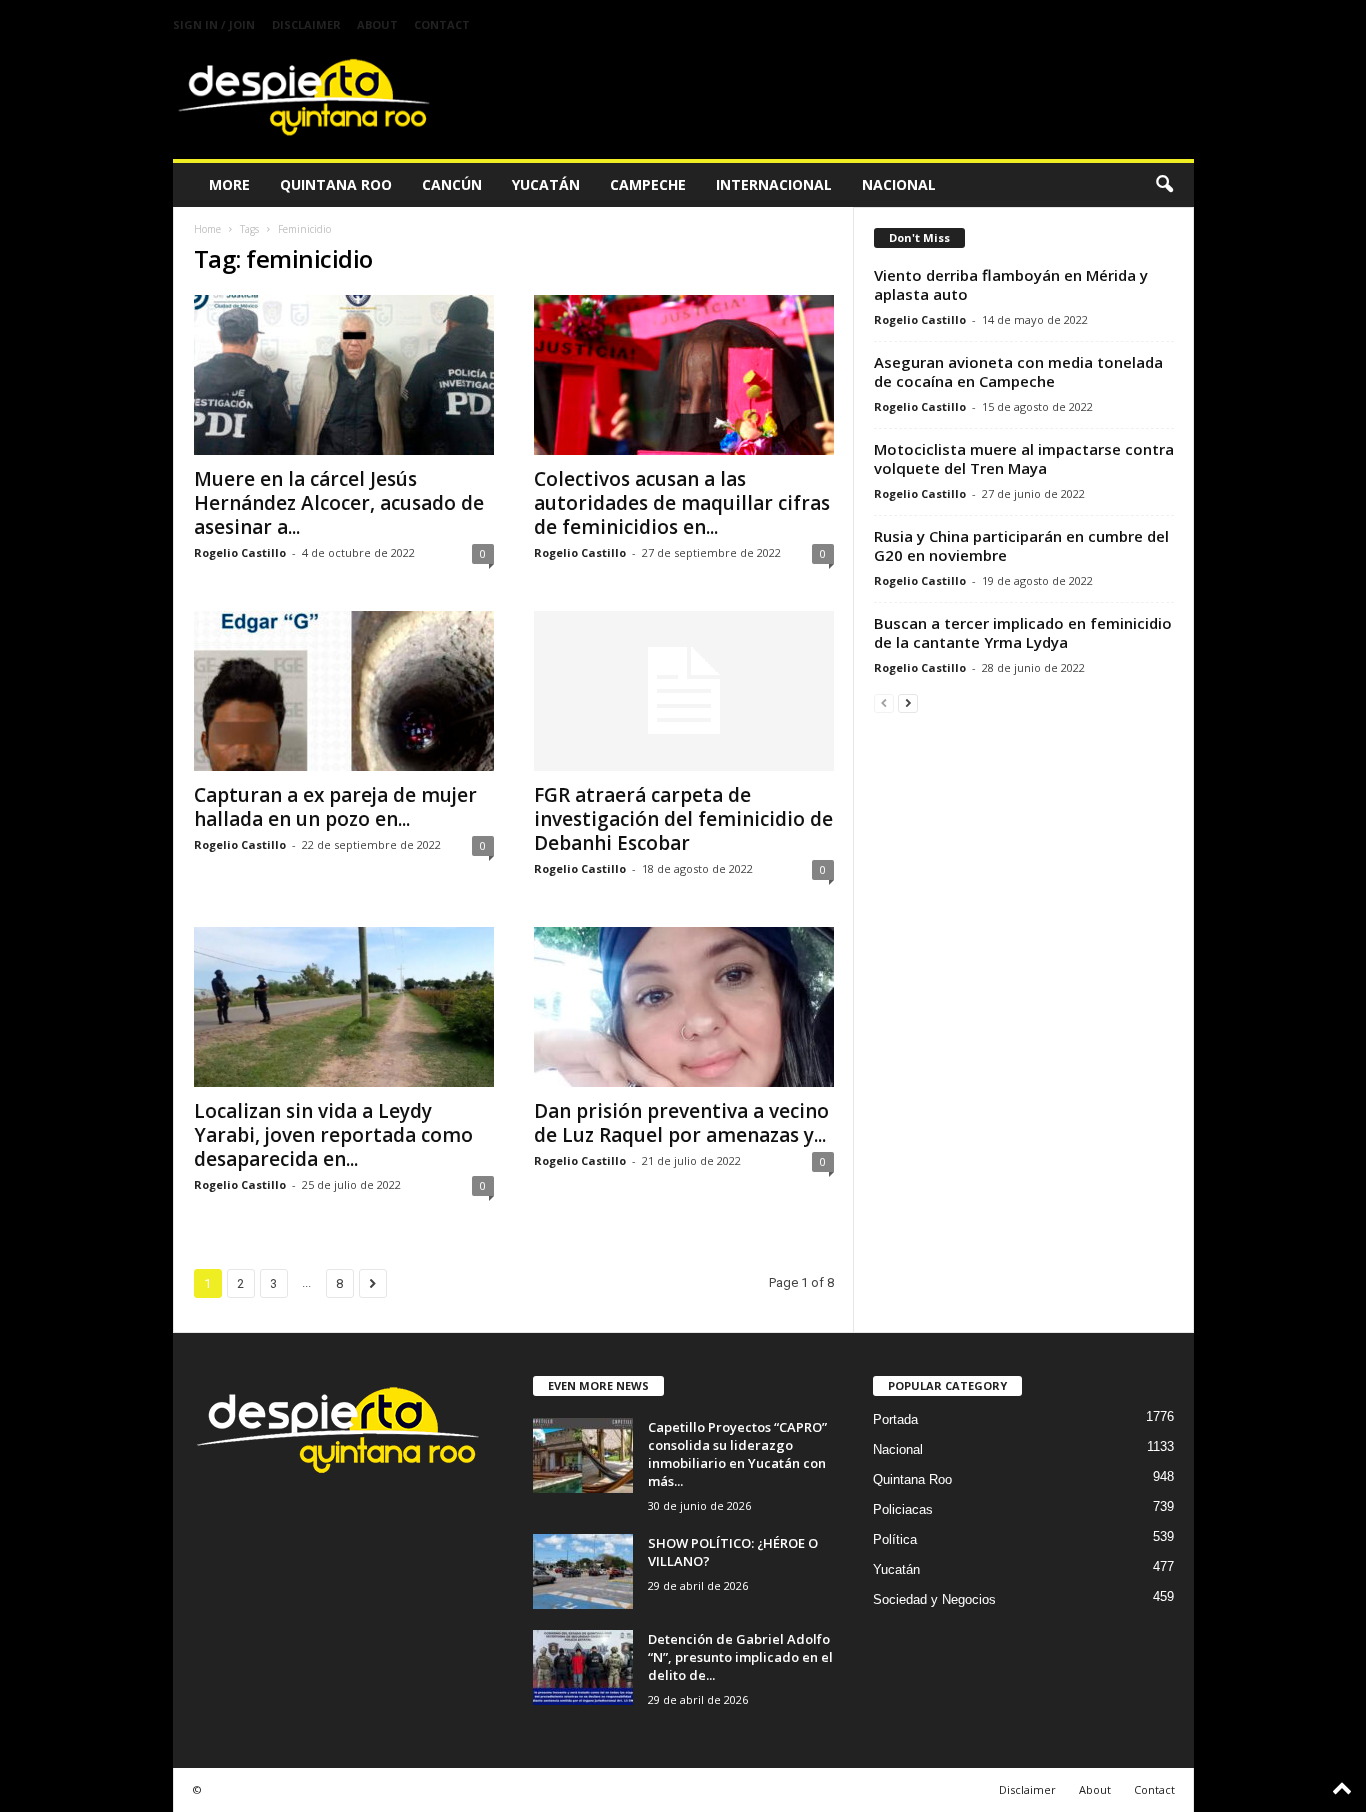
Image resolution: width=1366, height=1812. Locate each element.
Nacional (899, 184)
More (229, 184)
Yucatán (546, 184)
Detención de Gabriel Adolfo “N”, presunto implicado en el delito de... (740, 1657)
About (377, 24)
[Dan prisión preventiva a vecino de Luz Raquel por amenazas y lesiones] (684, 1007)
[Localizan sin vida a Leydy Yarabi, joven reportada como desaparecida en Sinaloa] (344, 1007)
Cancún (452, 184)
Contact (442, 24)
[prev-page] (884, 702)
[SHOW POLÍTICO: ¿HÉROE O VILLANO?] (583, 1571)
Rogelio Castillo (240, 552)
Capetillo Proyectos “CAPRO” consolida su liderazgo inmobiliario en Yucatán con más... (737, 1454)
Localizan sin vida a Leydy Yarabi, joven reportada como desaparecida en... (333, 1135)
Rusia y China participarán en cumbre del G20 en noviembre (1021, 545)
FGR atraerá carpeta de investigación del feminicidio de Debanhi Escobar (683, 819)
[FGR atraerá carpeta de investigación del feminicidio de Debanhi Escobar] (684, 691)
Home (207, 229)
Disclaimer (306, 24)
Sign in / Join (214, 24)
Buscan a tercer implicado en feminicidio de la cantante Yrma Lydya (1023, 632)
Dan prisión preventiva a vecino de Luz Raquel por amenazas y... (681, 1123)
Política (895, 1539)
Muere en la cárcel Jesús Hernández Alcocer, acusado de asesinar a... (339, 503)
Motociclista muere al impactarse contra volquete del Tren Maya (1024, 458)
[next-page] (908, 702)
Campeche (648, 184)
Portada (895, 1419)
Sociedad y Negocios (934, 1599)
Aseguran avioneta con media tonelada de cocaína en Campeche (1018, 371)
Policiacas (903, 1509)
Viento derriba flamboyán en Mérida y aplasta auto (1011, 284)
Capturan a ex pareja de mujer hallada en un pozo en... (335, 807)
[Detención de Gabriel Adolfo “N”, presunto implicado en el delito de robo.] (583, 1667)
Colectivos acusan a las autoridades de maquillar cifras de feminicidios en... (682, 503)
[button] (1164, 185)
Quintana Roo (336, 184)
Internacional (774, 184)
